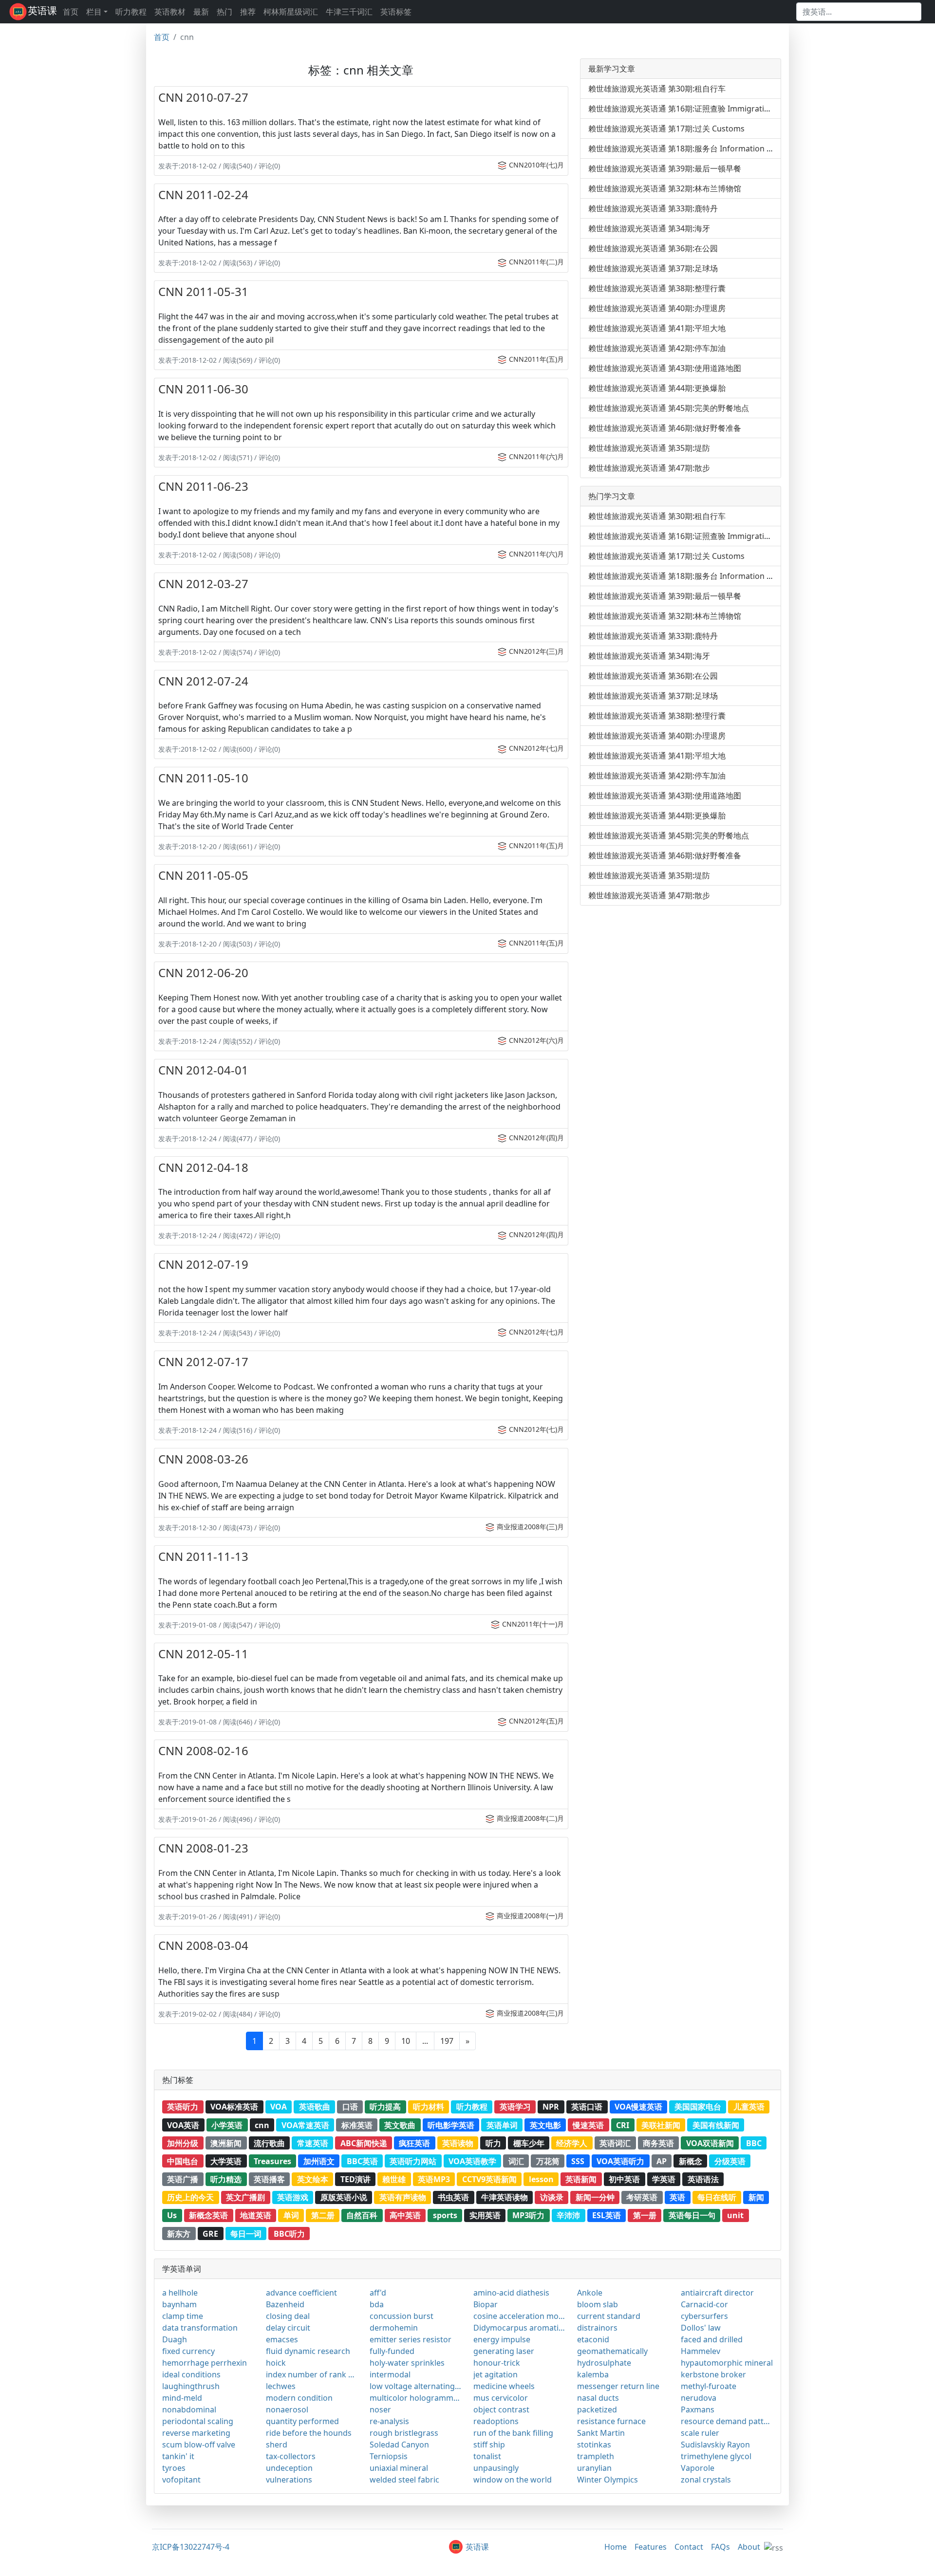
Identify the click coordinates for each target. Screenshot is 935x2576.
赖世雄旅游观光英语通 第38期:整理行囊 (657, 288)
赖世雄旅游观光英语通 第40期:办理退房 (657, 308)
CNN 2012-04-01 (203, 1070)
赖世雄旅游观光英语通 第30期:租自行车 (657, 89)
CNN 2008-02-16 (203, 1751)
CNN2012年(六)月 (536, 1040)
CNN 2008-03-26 (203, 1459)
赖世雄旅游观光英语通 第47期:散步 (649, 468)
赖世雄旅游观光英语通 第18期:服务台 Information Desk (687, 148)
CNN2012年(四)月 (536, 1138)
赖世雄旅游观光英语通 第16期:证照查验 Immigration (681, 109)
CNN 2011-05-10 (203, 778)
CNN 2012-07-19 (203, 1264)
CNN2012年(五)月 (536, 1721)
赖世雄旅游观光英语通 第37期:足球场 (653, 268)
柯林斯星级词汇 (291, 12)
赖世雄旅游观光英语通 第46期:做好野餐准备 (665, 428)
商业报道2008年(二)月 (530, 1818)
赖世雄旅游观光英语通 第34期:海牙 (649, 228)
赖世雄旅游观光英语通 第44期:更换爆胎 (657, 388)
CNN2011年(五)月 (536, 359)
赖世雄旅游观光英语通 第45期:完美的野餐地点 (669, 408)
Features (651, 2547)
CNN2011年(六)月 (536, 456)
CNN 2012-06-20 (203, 973)
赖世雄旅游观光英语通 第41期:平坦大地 (657, 328)
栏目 (94, 12)
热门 (224, 12)
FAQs (720, 2547)
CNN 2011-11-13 (203, 1556)
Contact (689, 2547)
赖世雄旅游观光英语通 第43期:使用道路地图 (665, 368)
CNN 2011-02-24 (203, 195)
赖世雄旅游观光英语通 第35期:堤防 (649, 448)
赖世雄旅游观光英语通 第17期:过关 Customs (666, 129)
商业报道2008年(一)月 (530, 1916)
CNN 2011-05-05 (203, 875)
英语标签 (396, 12)
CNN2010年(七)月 (536, 165)
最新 (201, 12)
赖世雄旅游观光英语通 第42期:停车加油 (657, 348)
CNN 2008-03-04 (203, 1945)
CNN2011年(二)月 (536, 262)
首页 (71, 12)
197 (447, 2041)
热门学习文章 (612, 496)
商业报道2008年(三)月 (530, 1527)
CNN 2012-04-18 (203, 1167)
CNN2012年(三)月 (536, 651)
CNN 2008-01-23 (203, 1848)
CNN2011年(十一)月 (533, 1624)
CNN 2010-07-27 (203, 97)
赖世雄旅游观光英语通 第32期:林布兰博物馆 (665, 188)
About (749, 2547)
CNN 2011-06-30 (203, 389)
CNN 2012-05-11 (203, 1654)
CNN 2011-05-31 (203, 291)
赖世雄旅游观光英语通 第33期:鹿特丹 (653, 208)
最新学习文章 (612, 69)
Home (616, 2547)
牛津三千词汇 (349, 12)
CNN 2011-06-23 (203, 486)
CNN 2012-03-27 (203, 584)
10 (406, 2041)
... (425, 2041)
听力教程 (131, 12)
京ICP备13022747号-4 (191, 2547)
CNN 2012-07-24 (203, 681)
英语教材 (170, 12)
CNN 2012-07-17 (203, 1362)
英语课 (42, 10)
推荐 (248, 12)
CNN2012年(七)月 (536, 748)
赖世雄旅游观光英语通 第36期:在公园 (653, 248)
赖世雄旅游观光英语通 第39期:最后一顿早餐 (665, 168)
